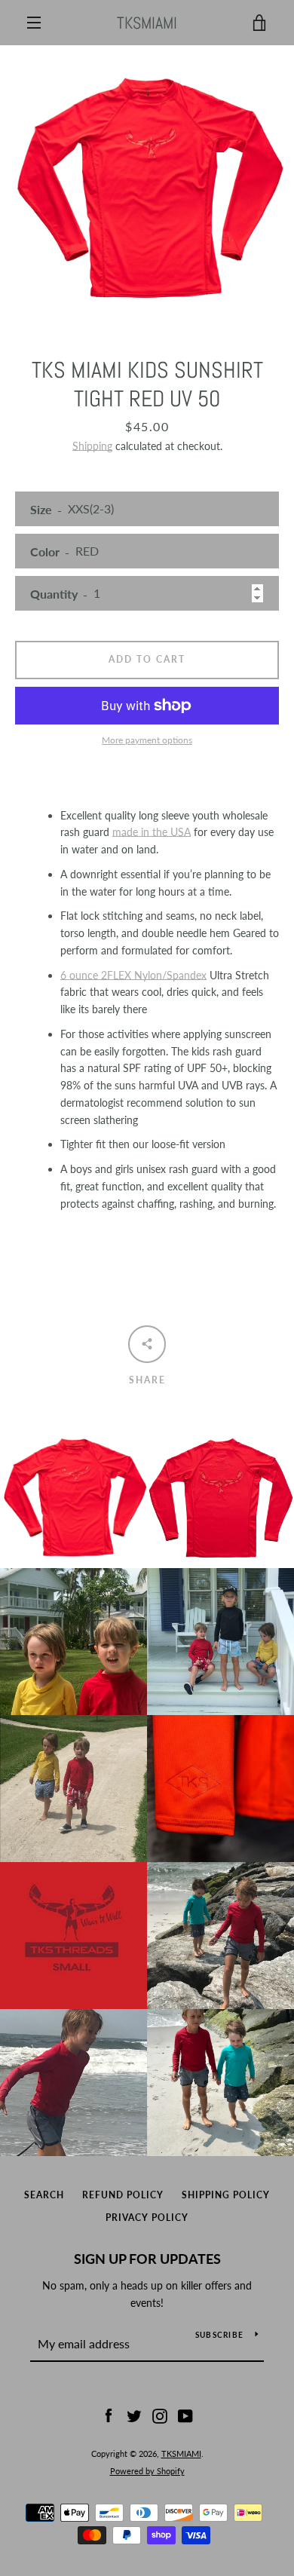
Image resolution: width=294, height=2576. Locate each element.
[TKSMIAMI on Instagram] (160, 2415)
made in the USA (152, 832)
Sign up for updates (147, 2259)
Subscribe (219, 2335)
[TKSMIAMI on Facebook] (109, 2415)
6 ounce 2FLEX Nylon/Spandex (133, 975)
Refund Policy (123, 2195)
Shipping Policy (226, 2195)
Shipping (92, 446)
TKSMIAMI (147, 23)
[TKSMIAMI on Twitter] (134, 2415)
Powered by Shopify (147, 2471)
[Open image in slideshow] (147, 182)
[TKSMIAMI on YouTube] (185, 2415)
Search (44, 2195)
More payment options (147, 740)
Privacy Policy (147, 2218)
